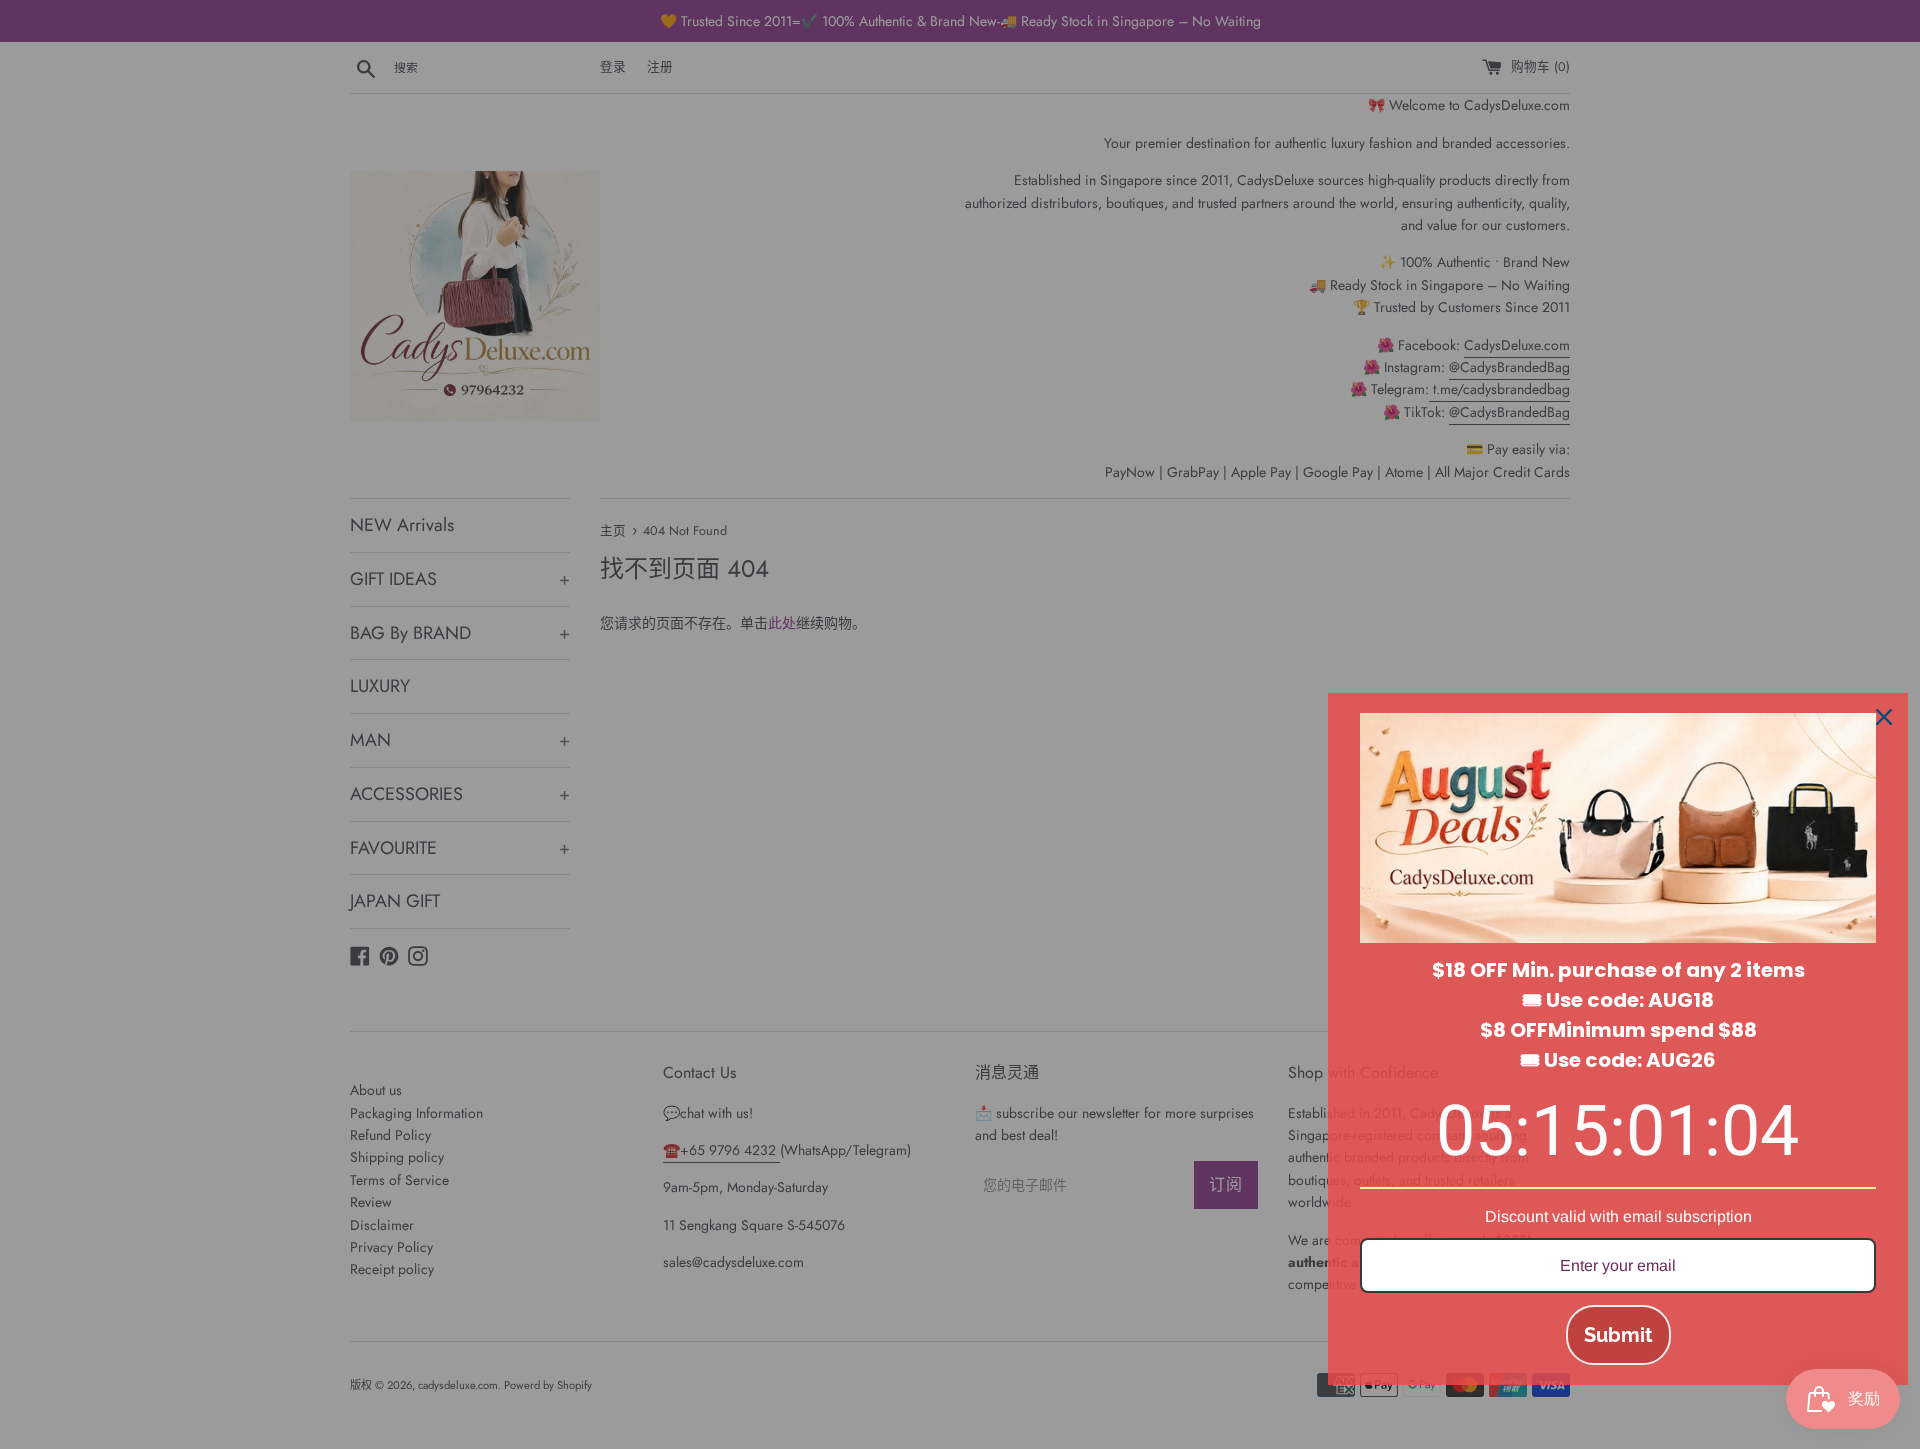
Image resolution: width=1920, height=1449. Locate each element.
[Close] (1884, 717)
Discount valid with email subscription (1618, 1216)
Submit (1618, 1335)
